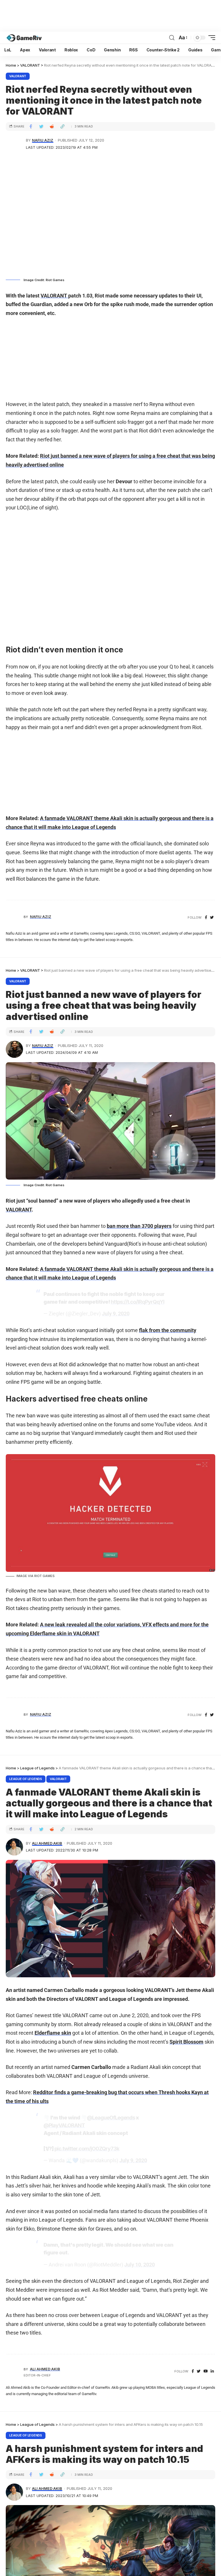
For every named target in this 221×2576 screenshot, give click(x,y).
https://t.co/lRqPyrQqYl (138, 1302)
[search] (172, 38)
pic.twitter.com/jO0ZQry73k (87, 2149)
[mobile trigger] (210, 38)
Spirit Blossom (186, 2042)
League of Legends (26, 1779)
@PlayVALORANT (64, 2125)
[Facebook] (206, 918)
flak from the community (168, 1330)
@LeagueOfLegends (111, 2118)
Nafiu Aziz (43, 140)
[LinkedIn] (212, 2371)
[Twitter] (212, 918)
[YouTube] (206, 2371)
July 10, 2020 (140, 2265)
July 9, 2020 (116, 1314)
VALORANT (18, 76)
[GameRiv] (24, 38)
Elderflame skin (53, 2033)
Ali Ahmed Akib (47, 1843)
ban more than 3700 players (139, 1226)
